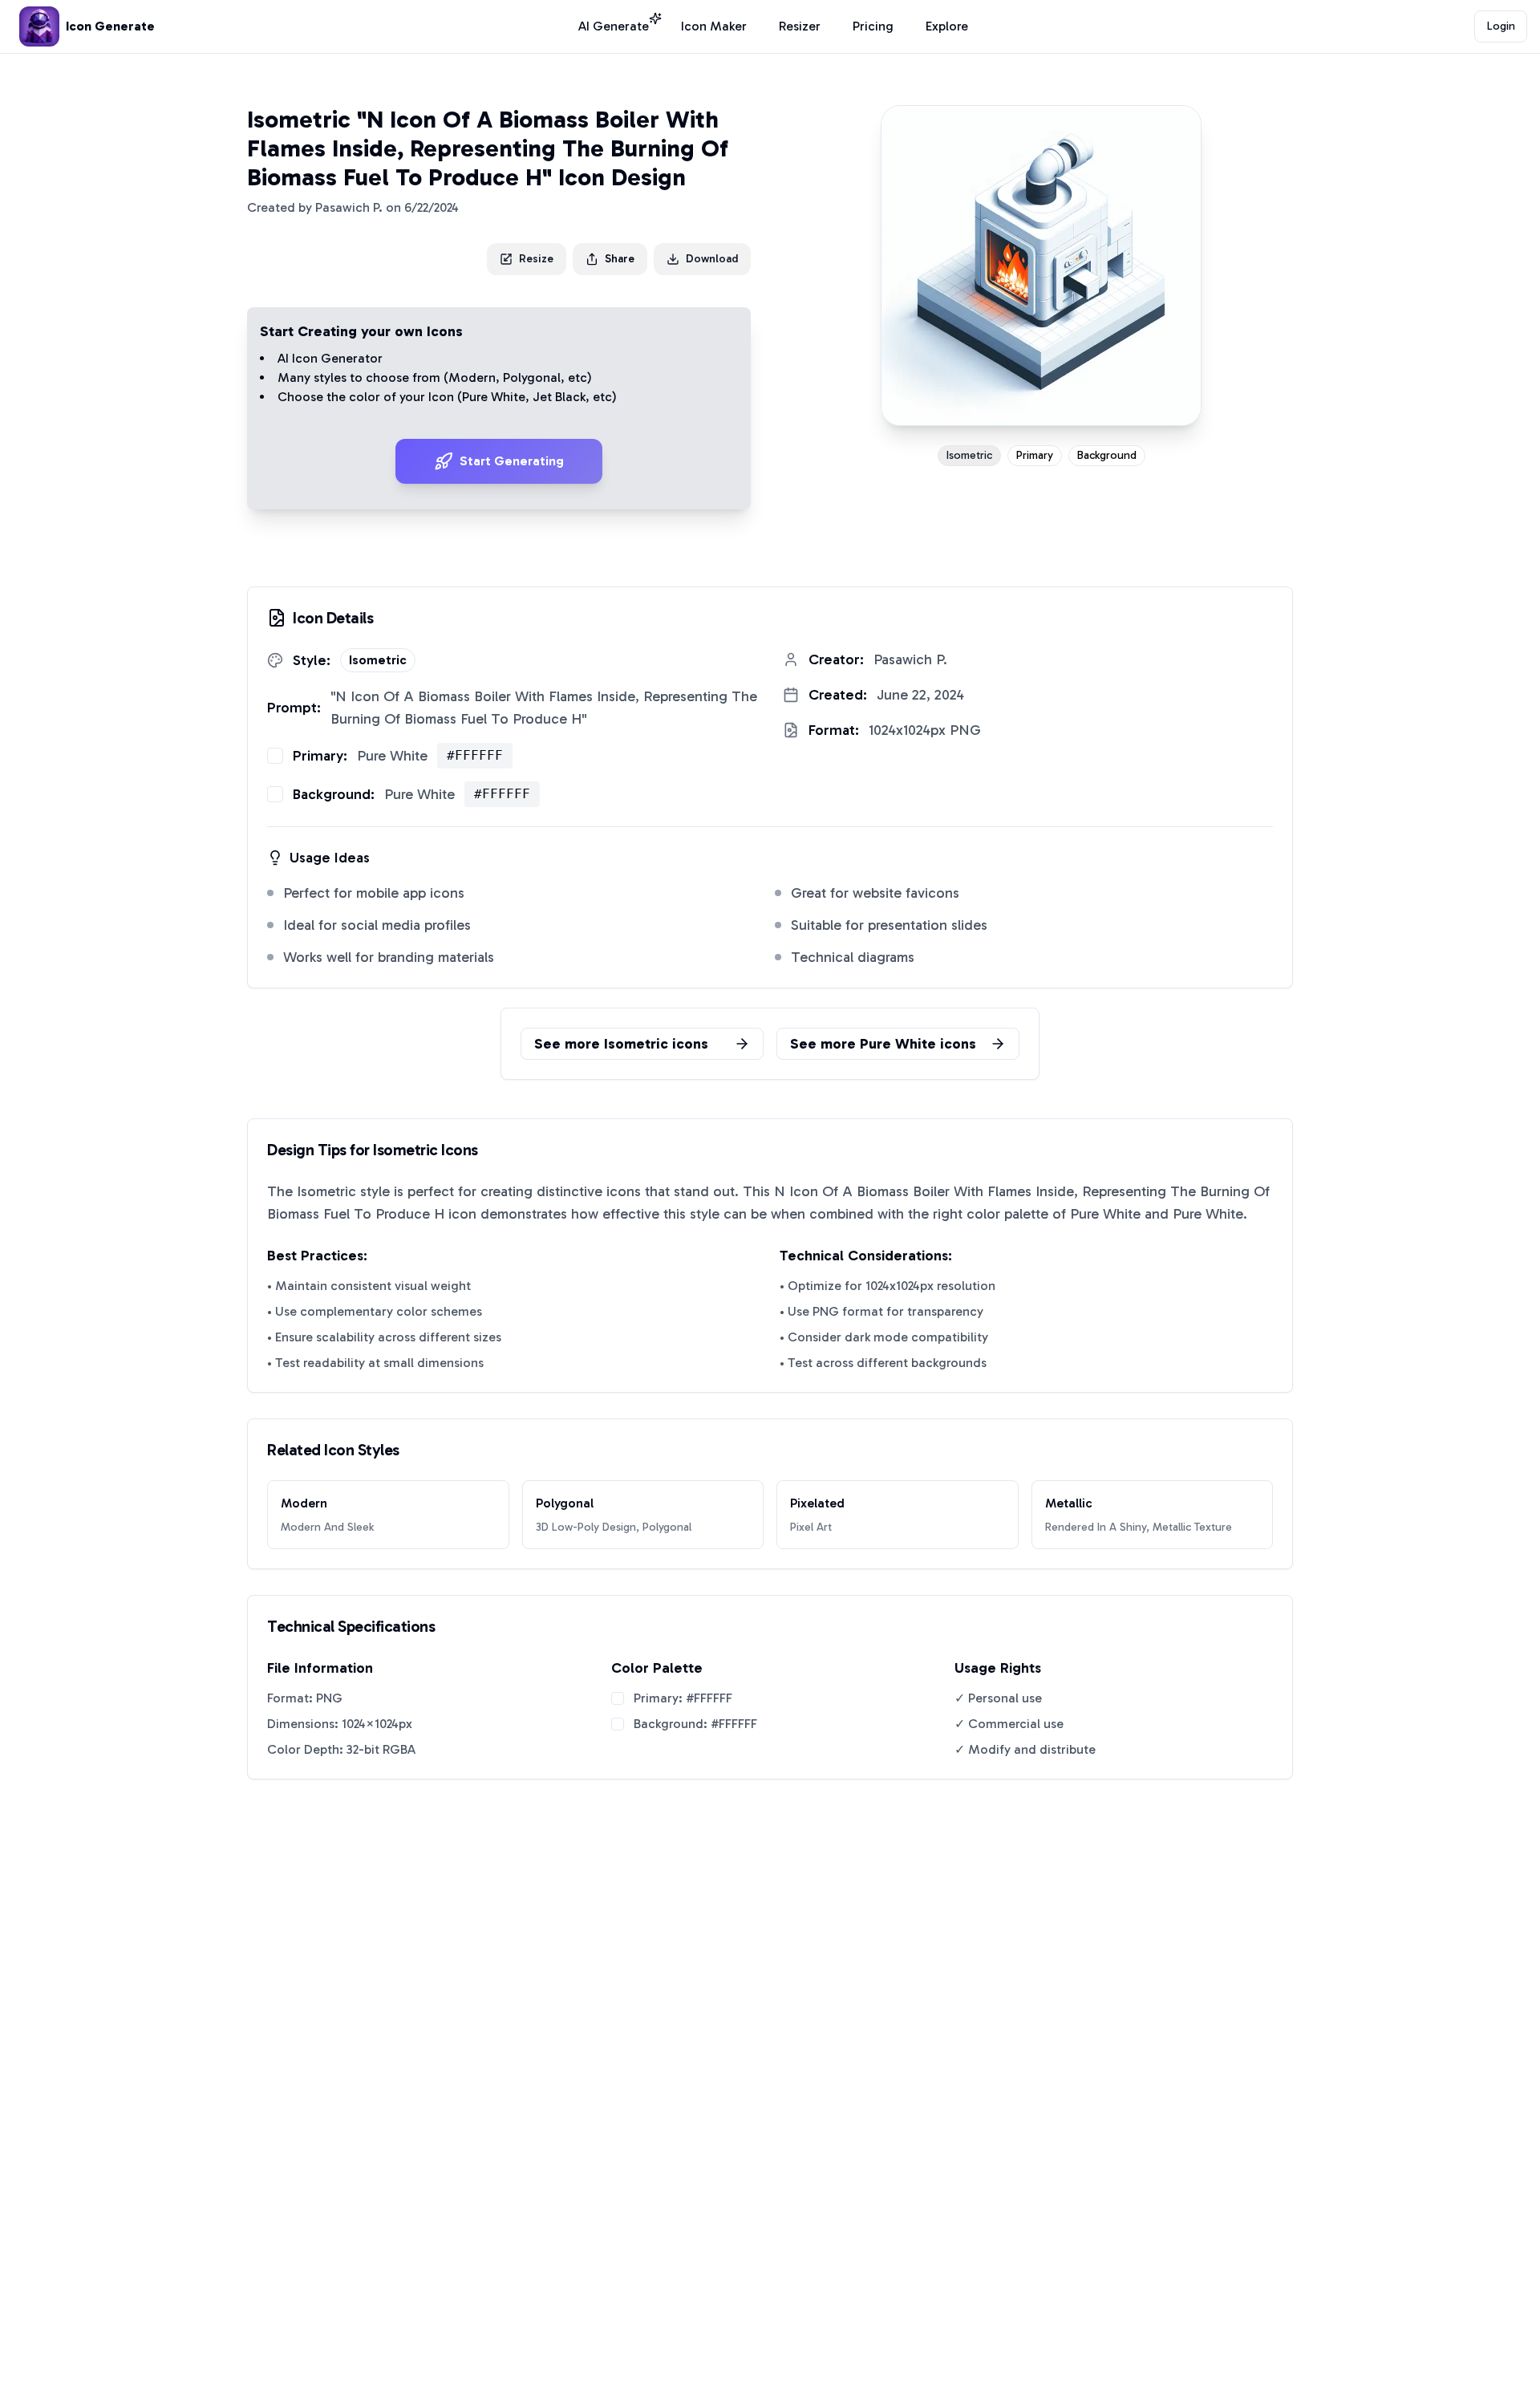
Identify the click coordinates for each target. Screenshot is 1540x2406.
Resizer (800, 26)
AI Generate (614, 26)
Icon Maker (714, 26)
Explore (947, 26)
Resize (536, 259)
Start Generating (512, 461)
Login (1501, 26)
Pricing (873, 26)
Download (712, 259)
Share (620, 259)
